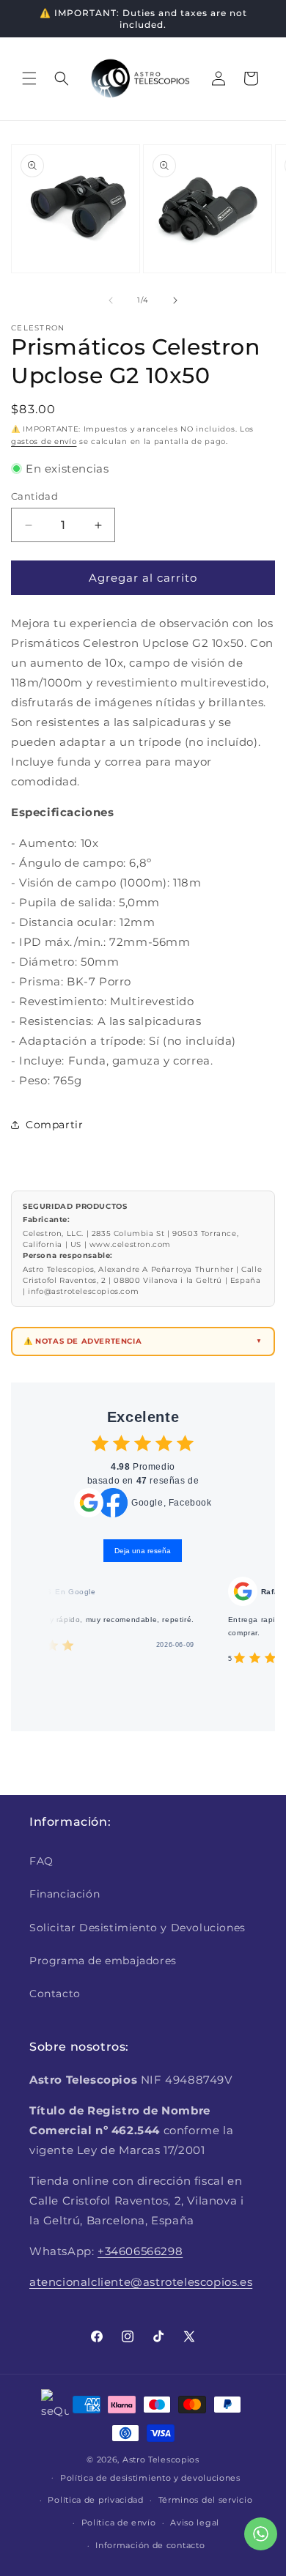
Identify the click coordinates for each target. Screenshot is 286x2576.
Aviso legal (195, 2523)
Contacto (55, 1994)
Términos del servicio (206, 2500)
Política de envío (119, 2523)
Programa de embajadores (103, 1961)
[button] (29, 78)
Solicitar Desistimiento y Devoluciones (137, 1928)
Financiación (65, 1894)
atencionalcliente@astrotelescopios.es (141, 2282)
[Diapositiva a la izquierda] (111, 300)
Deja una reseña (143, 1551)
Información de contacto (150, 2545)
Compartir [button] (54, 1125)
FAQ (41, 1861)
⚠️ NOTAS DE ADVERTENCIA (82, 1341)
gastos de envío (44, 441)
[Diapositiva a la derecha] (175, 300)
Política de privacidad (95, 2500)
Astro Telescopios (161, 2460)
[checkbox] (100, 1443)
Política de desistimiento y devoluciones (150, 2478)
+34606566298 (140, 2251)
